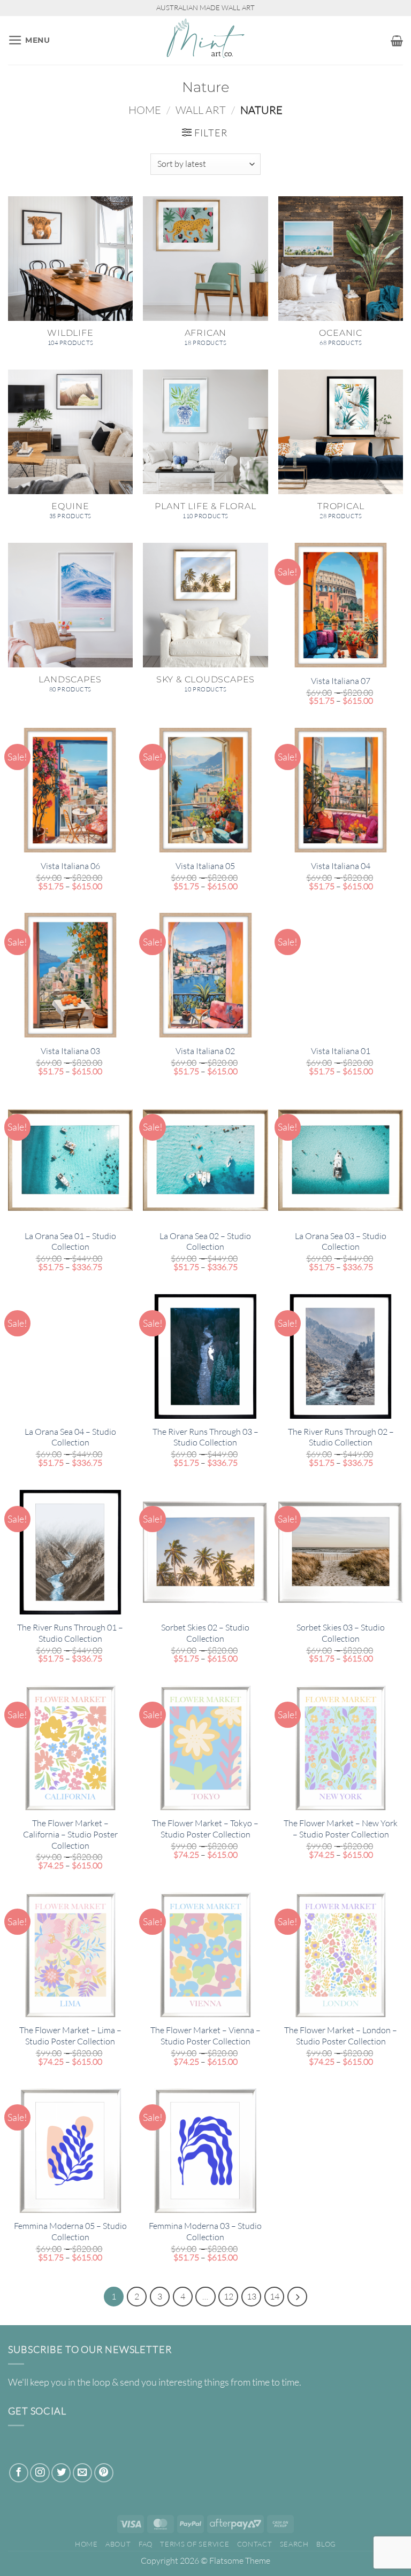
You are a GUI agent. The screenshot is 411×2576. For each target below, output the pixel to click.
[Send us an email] (82, 2473)
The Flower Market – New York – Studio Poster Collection (341, 1829)
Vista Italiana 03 (70, 1051)
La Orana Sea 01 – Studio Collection (70, 1241)
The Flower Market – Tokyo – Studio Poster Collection (205, 1829)
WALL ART (201, 110)
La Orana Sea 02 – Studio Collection (205, 1241)
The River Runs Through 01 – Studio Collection (70, 1633)
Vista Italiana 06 (70, 866)
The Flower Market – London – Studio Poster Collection (341, 2036)
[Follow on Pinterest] (104, 2473)
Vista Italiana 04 (341, 866)
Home (145, 110)
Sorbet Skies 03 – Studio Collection (341, 1633)
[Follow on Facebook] (19, 2473)
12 (229, 2296)
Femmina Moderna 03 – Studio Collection (205, 2231)
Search (294, 2544)
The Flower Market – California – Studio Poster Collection (70, 1834)
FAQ (146, 2544)
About (118, 2544)
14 (275, 2296)
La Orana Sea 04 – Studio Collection (70, 1437)
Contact (255, 2544)
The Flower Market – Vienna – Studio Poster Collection (205, 2036)
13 (252, 2296)
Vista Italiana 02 (205, 1051)
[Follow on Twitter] (61, 2473)
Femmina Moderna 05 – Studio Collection (70, 2231)
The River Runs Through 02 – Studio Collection (341, 1437)
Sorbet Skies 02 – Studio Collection (205, 1633)
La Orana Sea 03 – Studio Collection (341, 1241)
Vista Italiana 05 (205, 866)
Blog (326, 2544)
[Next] (297, 2297)
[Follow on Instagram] (40, 2473)
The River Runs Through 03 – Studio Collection (205, 1437)
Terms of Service (195, 2544)
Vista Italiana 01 (341, 1051)
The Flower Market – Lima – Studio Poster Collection (70, 2036)
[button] (29, 40)
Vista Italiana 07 (341, 681)
